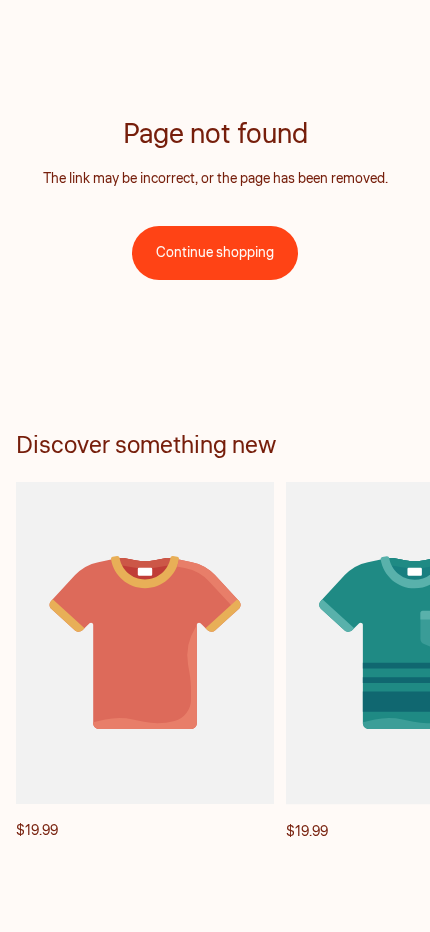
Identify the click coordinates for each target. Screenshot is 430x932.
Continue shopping (215, 253)
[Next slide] (392, 662)
